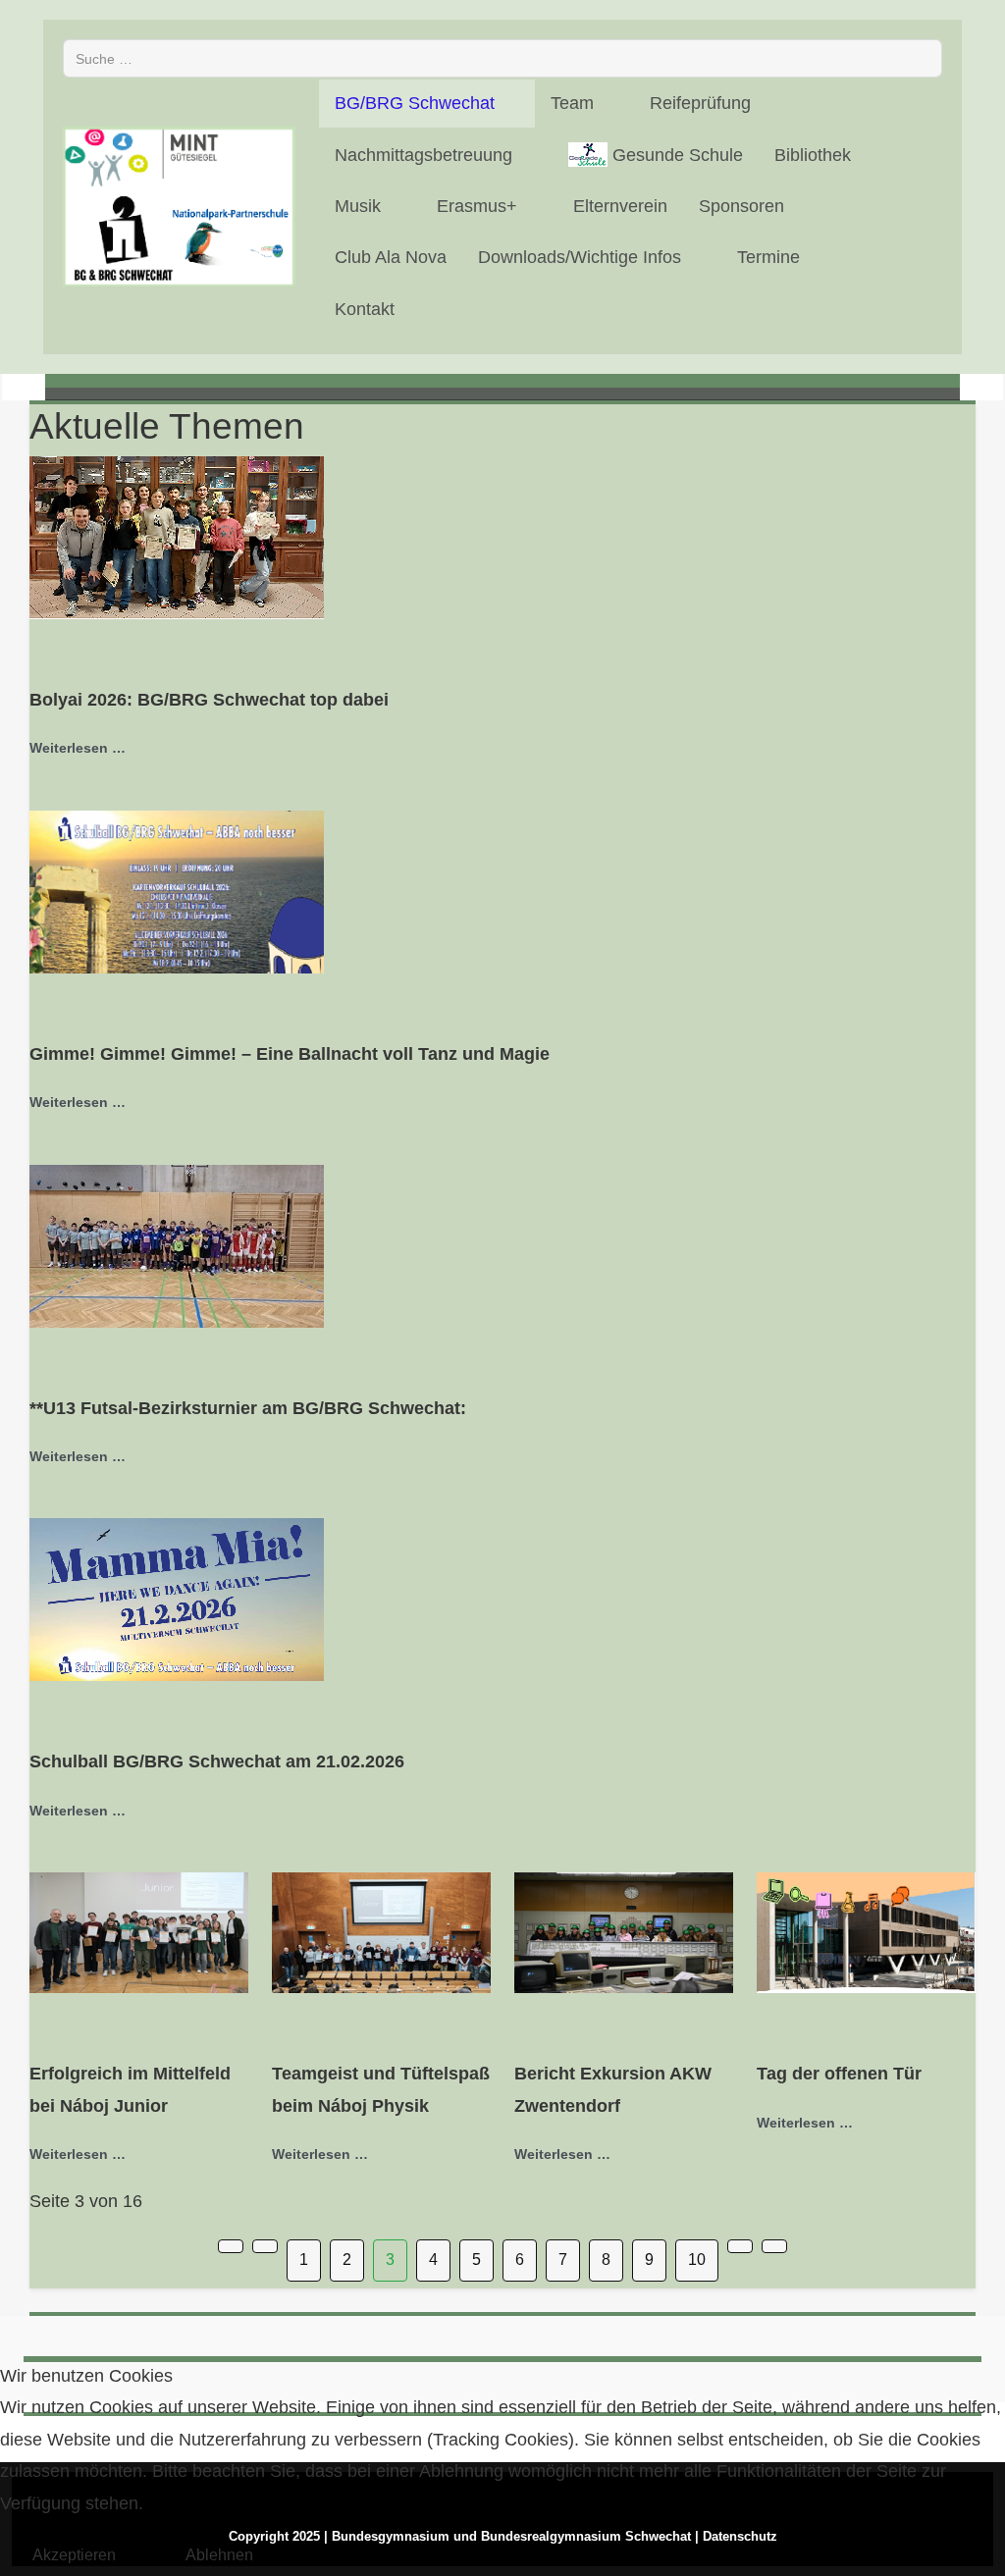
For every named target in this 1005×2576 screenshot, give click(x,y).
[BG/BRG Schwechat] (179, 207)
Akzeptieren (74, 2555)
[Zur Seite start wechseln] (231, 2246)
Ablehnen (219, 2555)
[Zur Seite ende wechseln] (774, 2246)
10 (697, 2260)
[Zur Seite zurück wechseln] (265, 2246)
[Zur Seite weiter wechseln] (740, 2246)
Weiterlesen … (78, 748)
